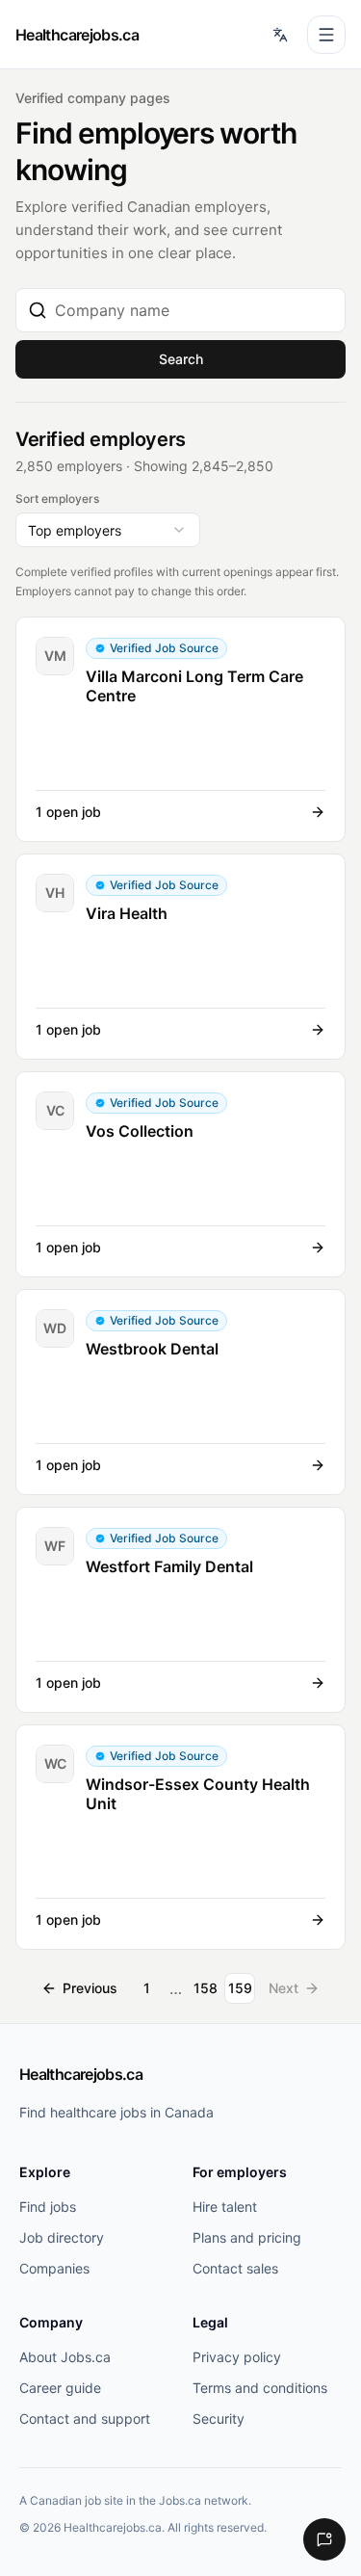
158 (206, 1988)
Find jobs (48, 2207)
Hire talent (225, 2207)
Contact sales (235, 2268)
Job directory (62, 2237)
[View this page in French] (280, 35)
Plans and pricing (247, 2237)
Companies (54, 2268)
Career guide (60, 2388)
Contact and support (85, 2418)
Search (181, 359)
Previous (90, 1988)
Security (219, 2418)
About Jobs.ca (65, 2357)
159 (240, 1988)
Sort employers (57, 499)
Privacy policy (237, 2357)
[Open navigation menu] (326, 35)
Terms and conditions (260, 2388)
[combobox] (194, 310)
